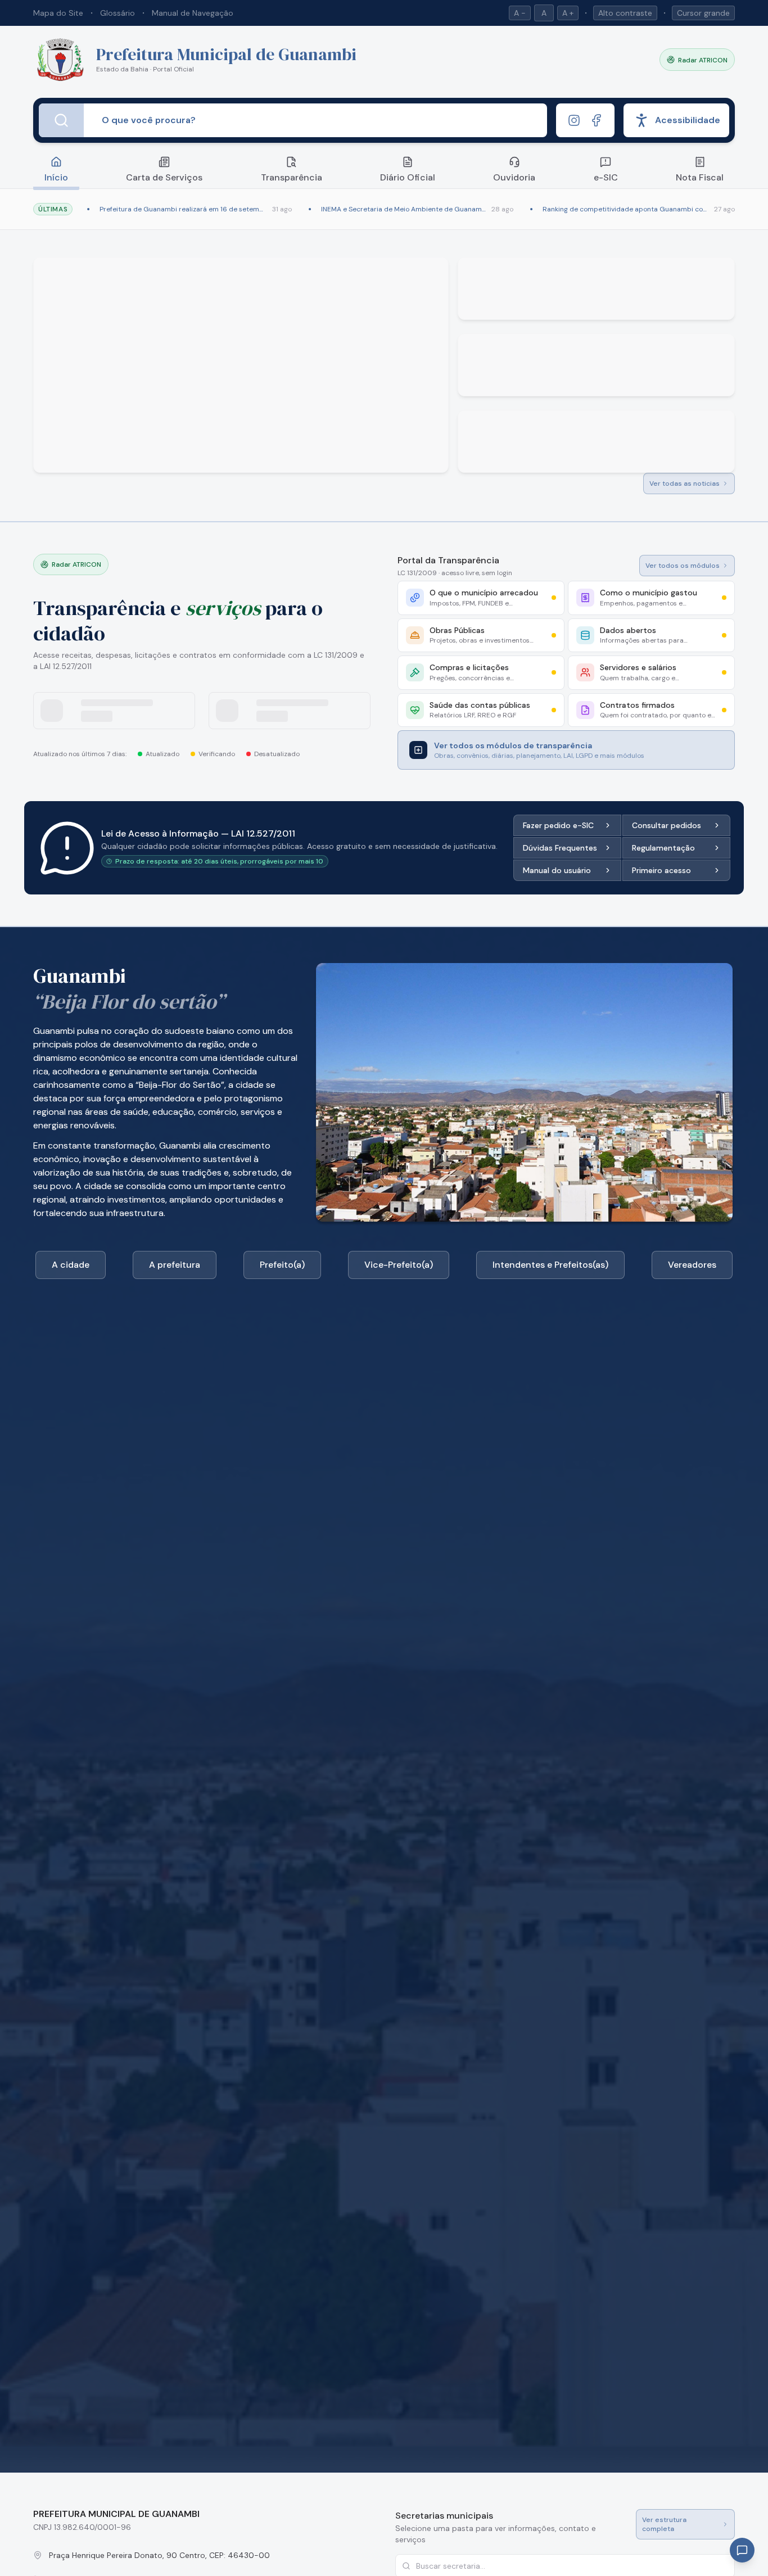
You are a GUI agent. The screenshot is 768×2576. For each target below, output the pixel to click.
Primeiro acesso (661, 870)
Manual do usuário (557, 870)
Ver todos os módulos (683, 566)
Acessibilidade (688, 120)
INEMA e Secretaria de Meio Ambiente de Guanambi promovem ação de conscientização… (404, 209)
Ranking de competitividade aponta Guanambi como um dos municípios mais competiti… (626, 209)
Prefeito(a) (282, 1265)
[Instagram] (574, 120)
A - (520, 13)
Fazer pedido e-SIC (558, 825)
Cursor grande (703, 13)
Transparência (292, 177)
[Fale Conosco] (742, 2550)
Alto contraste (625, 13)
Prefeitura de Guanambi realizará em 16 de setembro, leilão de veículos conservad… (184, 209)
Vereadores (692, 1265)
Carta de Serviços (164, 177)
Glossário (118, 13)
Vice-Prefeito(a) (399, 1265)
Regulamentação (663, 848)
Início (56, 177)
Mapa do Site (58, 13)
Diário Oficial (408, 177)
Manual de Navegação (193, 13)
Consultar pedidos (667, 825)
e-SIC (606, 177)
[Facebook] (597, 120)
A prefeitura (175, 1265)
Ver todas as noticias (685, 483)
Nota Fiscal (700, 177)
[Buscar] (61, 120)
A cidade (71, 1265)
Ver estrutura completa (664, 2524)
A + (568, 13)
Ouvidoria (514, 177)
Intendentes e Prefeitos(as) (550, 1265)
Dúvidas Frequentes (560, 848)
